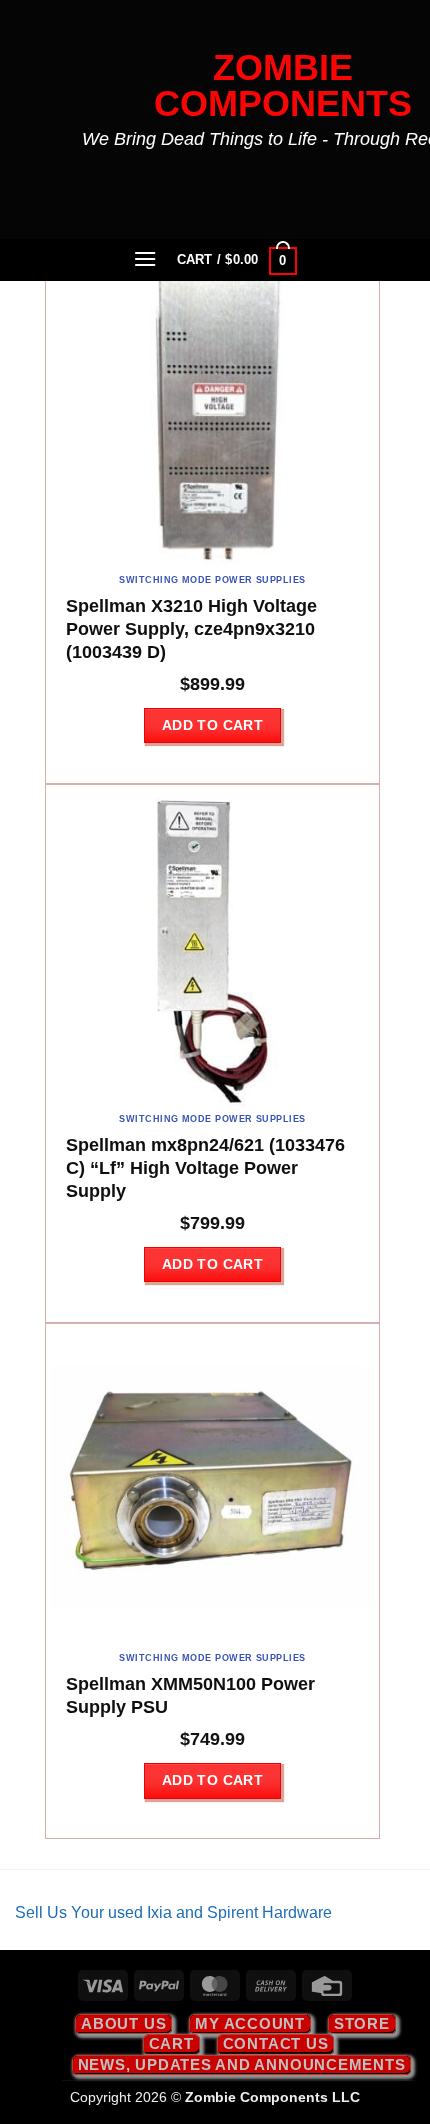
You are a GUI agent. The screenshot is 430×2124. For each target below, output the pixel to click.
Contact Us (276, 2043)
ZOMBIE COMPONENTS (283, 86)
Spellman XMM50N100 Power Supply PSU (190, 1695)
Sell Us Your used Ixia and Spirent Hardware (173, 1912)
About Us (123, 2023)
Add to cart (213, 725)
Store (362, 2023)
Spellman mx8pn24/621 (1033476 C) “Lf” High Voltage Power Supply (205, 1168)
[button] (146, 258)
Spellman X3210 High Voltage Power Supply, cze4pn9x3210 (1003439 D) (191, 629)
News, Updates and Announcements (242, 2064)
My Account (250, 2023)
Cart (171, 2043)
